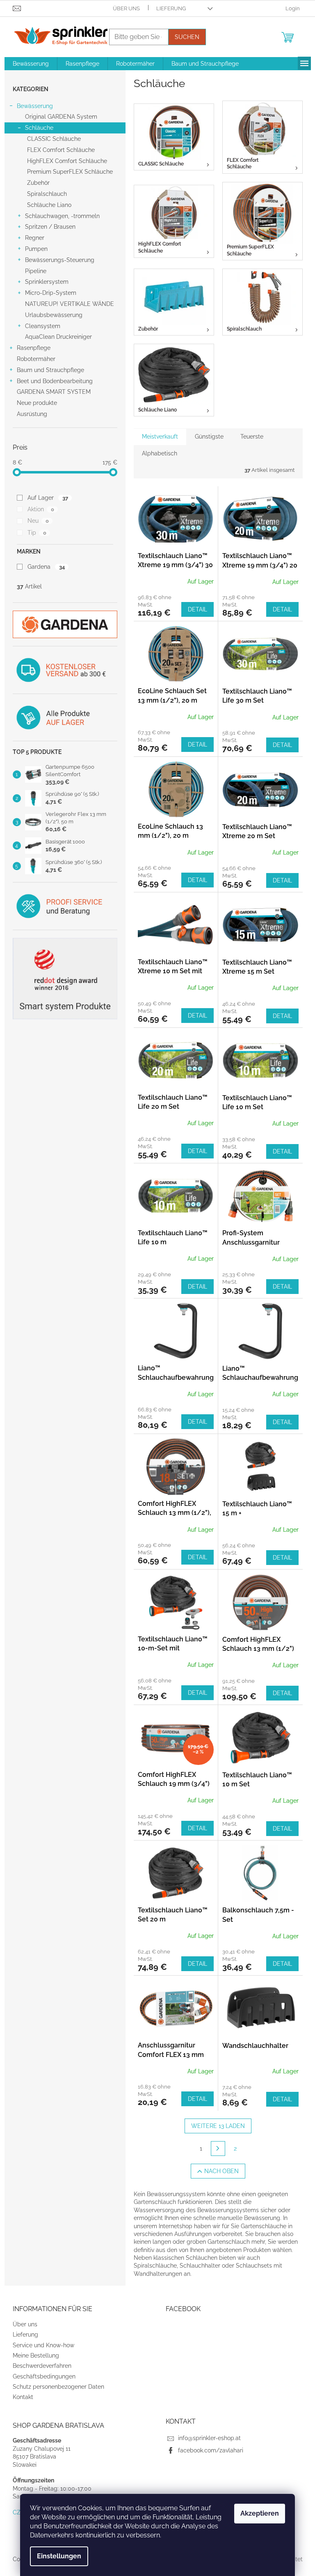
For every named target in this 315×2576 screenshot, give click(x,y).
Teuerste (252, 437)
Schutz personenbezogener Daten (58, 2387)
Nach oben (221, 2171)
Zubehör (38, 183)
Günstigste (209, 437)
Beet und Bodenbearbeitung (55, 381)
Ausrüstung (32, 414)
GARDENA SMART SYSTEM (54, 392)
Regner (35, 238)
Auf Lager (48, 498)
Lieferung (171, 8)
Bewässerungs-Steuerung (60, 260)
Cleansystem (43, 326)
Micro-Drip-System (51, 293)
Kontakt (23, 2397)
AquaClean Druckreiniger (58, 337)
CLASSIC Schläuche (54, 139)
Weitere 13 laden (218, 2126)
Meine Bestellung (36, 2355)
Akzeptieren (260, 2513)
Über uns (126, 8)
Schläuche (39, 128)
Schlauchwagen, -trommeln (62, 216)
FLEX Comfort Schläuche (61, 150)
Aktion (41, 509)
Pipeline (36, 271)
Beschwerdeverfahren (42, 2366)
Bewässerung (35, 106)
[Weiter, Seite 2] (218, 2149)
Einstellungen (59, 2556)
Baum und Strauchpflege (50, 370)
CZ (17, 2512)
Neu (38, 521)
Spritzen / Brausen (50, 227)
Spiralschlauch (47, 194)
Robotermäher (36, 359)
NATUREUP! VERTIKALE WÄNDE (70, 304)
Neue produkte (37, 403)
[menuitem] (31, 64)
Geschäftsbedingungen (44, 2376)
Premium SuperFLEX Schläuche (70, 172)
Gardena (46, 567)
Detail (197, 609)
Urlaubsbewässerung (54, 315)
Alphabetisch (160, 453)
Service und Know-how (43, 2345)
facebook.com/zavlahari (211, 2450)
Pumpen (36, 249)
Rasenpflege (34, 348)
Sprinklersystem (47, 282)
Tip (37, 533)
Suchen (187, 37)
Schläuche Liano (49, 205)
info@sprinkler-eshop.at (209, 2438)
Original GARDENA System (61, 117)
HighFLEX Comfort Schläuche (67, 161)
